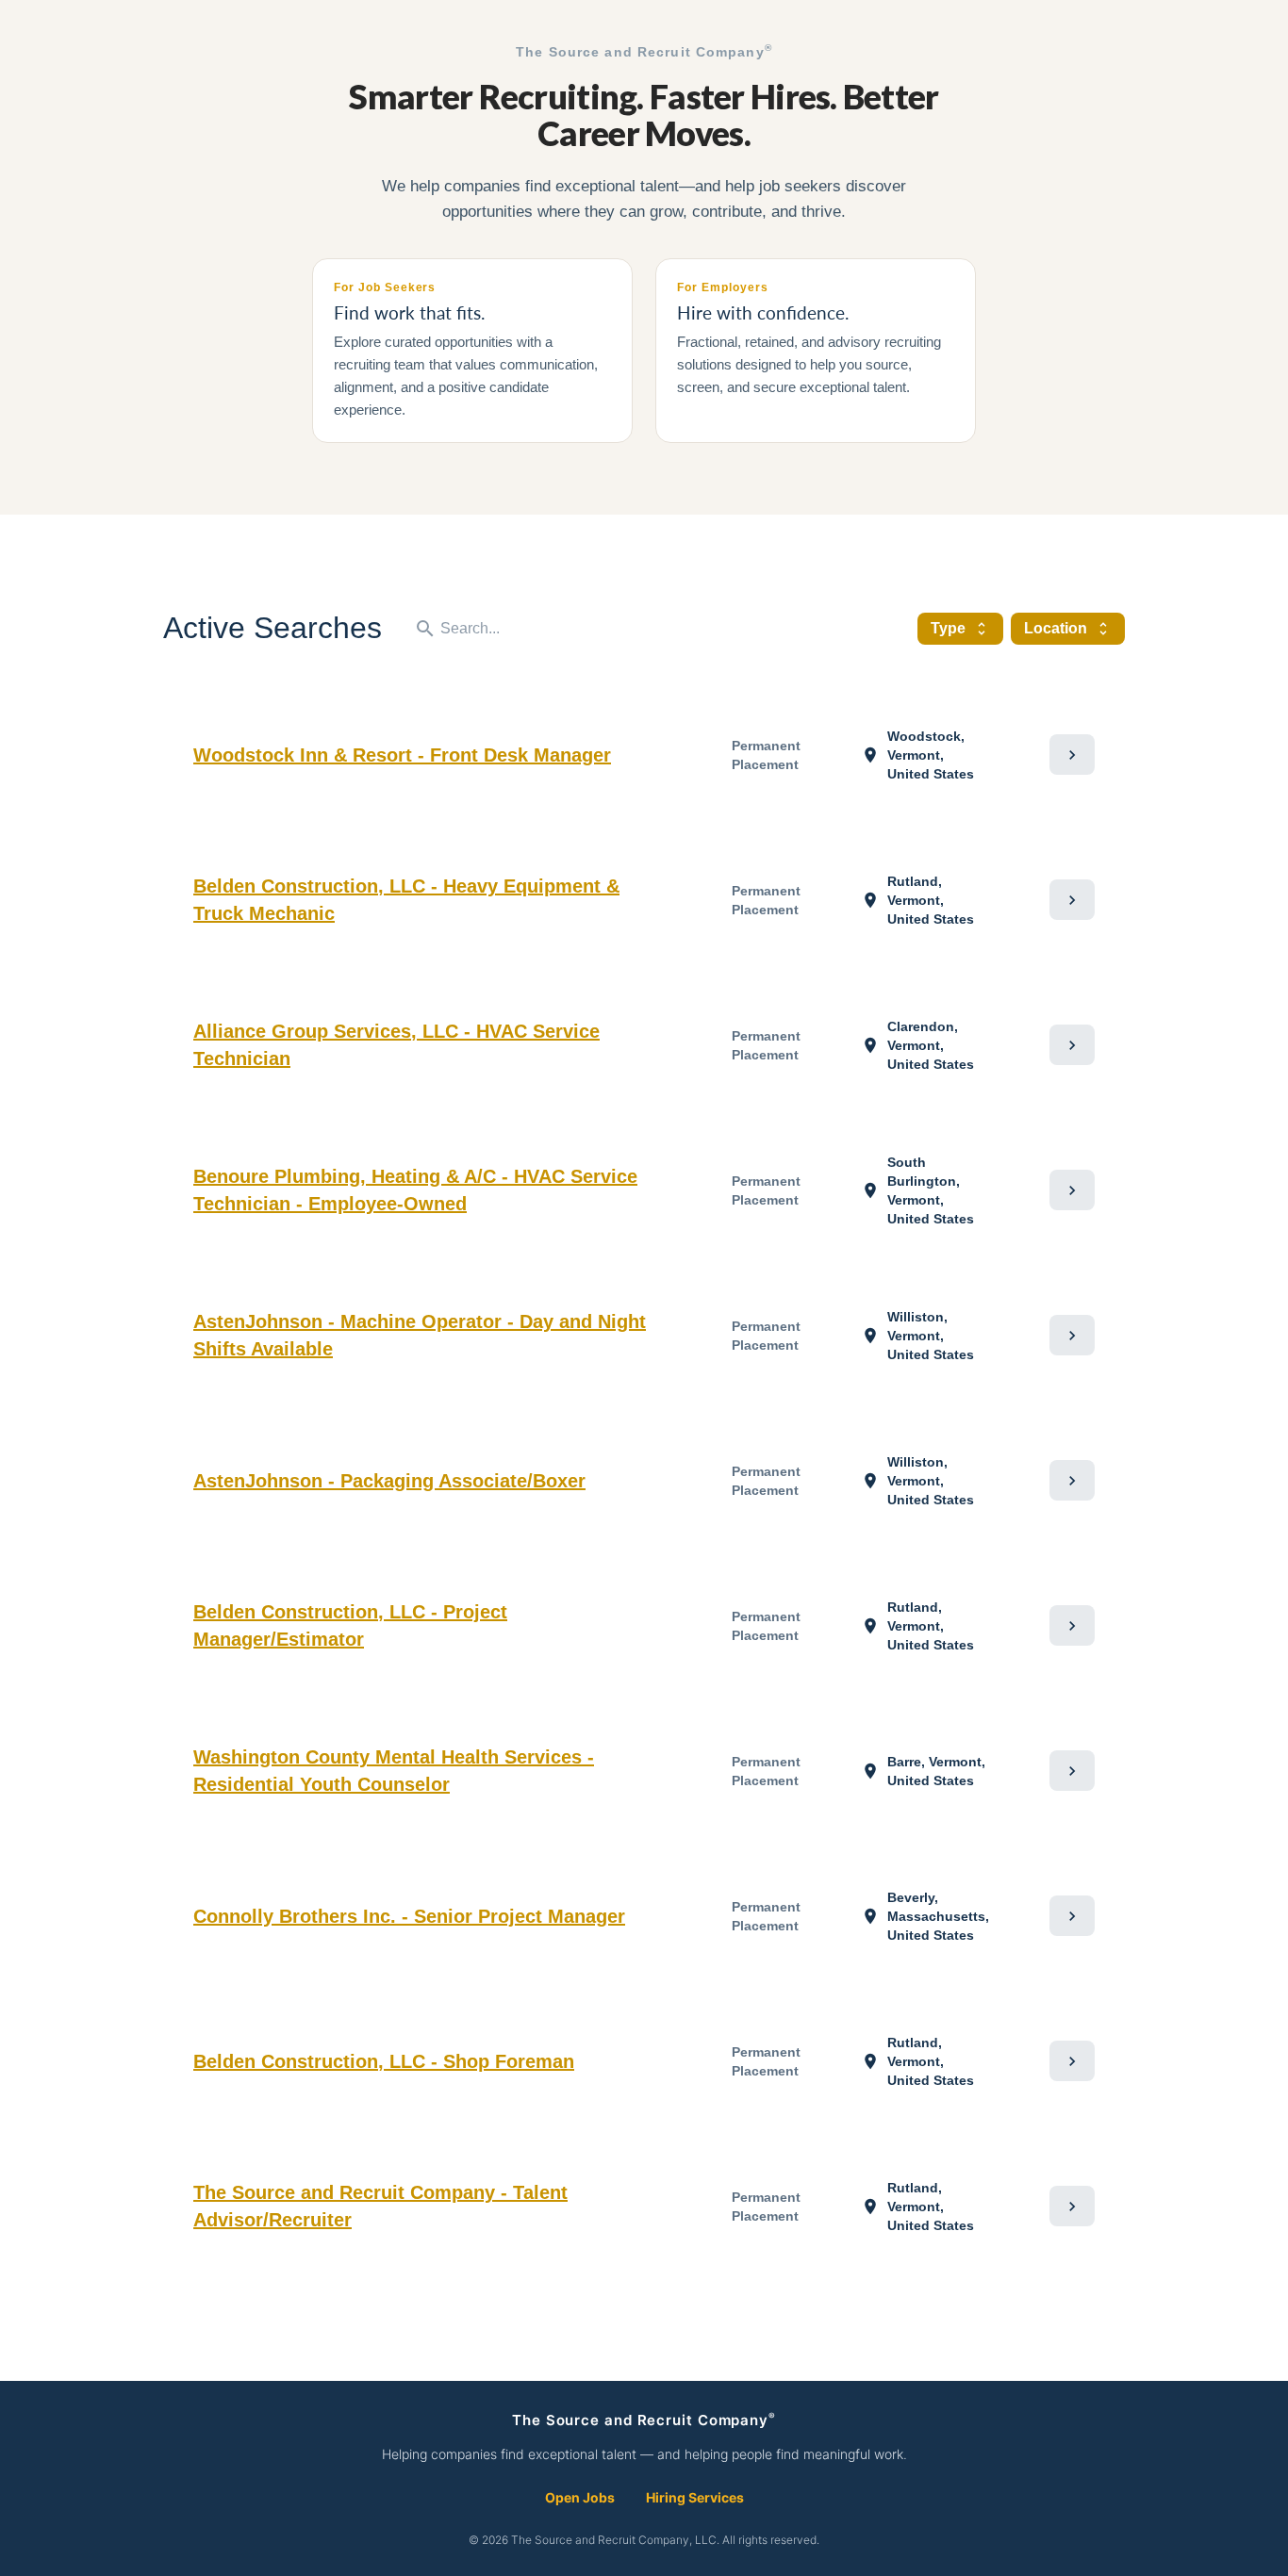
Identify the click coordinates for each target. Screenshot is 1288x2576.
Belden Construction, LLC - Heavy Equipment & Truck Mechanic (406, 900)
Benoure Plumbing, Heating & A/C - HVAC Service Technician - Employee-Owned (415, 1190)
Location (1068, 629)
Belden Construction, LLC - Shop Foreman (384, 2061)
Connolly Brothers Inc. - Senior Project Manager (409, 1916)
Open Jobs (580, 2497)
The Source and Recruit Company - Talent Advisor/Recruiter (380, 2206)
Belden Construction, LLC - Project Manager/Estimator (350, 1625)
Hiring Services (695, 2497)
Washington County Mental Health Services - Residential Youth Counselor (394, 1771)
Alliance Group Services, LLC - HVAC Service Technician (396, 1045)
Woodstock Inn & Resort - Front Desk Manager (402, 755)
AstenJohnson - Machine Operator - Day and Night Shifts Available (420, 1335)
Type (960, 629)
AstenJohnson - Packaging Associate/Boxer (389, 1481)
